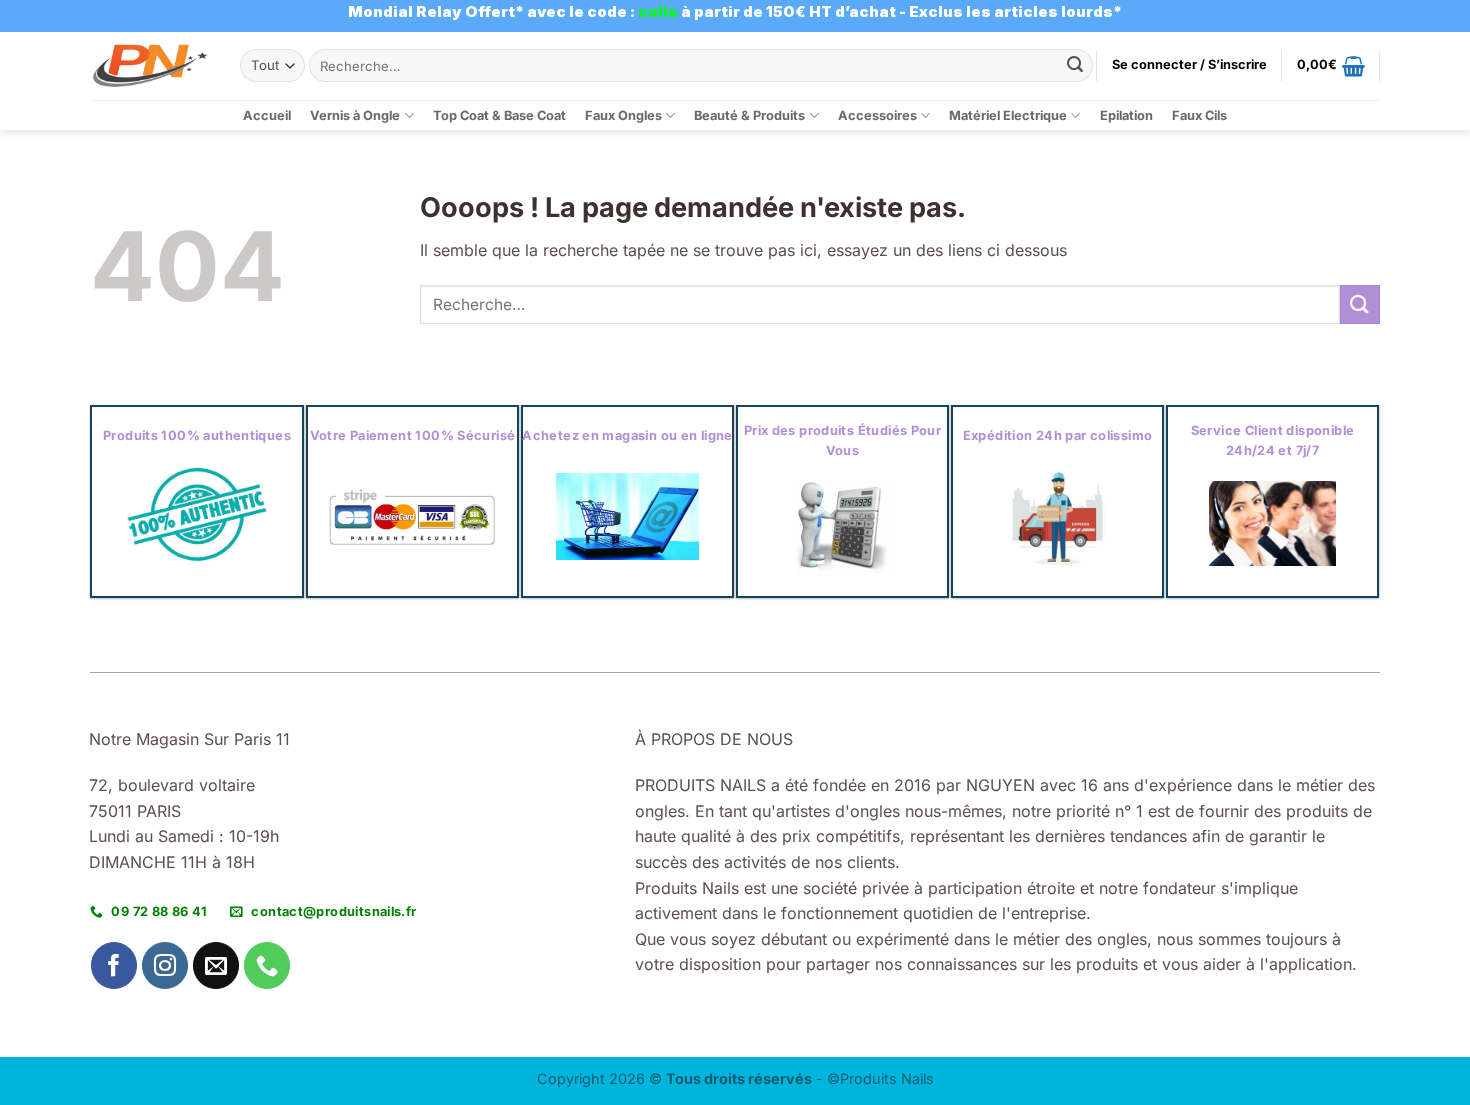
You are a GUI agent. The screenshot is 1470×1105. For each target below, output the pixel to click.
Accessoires (877, 115)
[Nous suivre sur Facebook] (114, 965)
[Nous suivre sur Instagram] (165, 965)
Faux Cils (1199, 115)
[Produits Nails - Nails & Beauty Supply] (150, 65)
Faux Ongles (623, 115)
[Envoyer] (1075, 66)
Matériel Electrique (1008, 115)
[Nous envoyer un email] (216, 965)
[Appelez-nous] (267, 965)
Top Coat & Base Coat (499, 115)
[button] (1189, 65)
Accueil (267, 115)
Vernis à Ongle (355, 115)
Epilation (1126, 115)
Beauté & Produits (749, 115)
